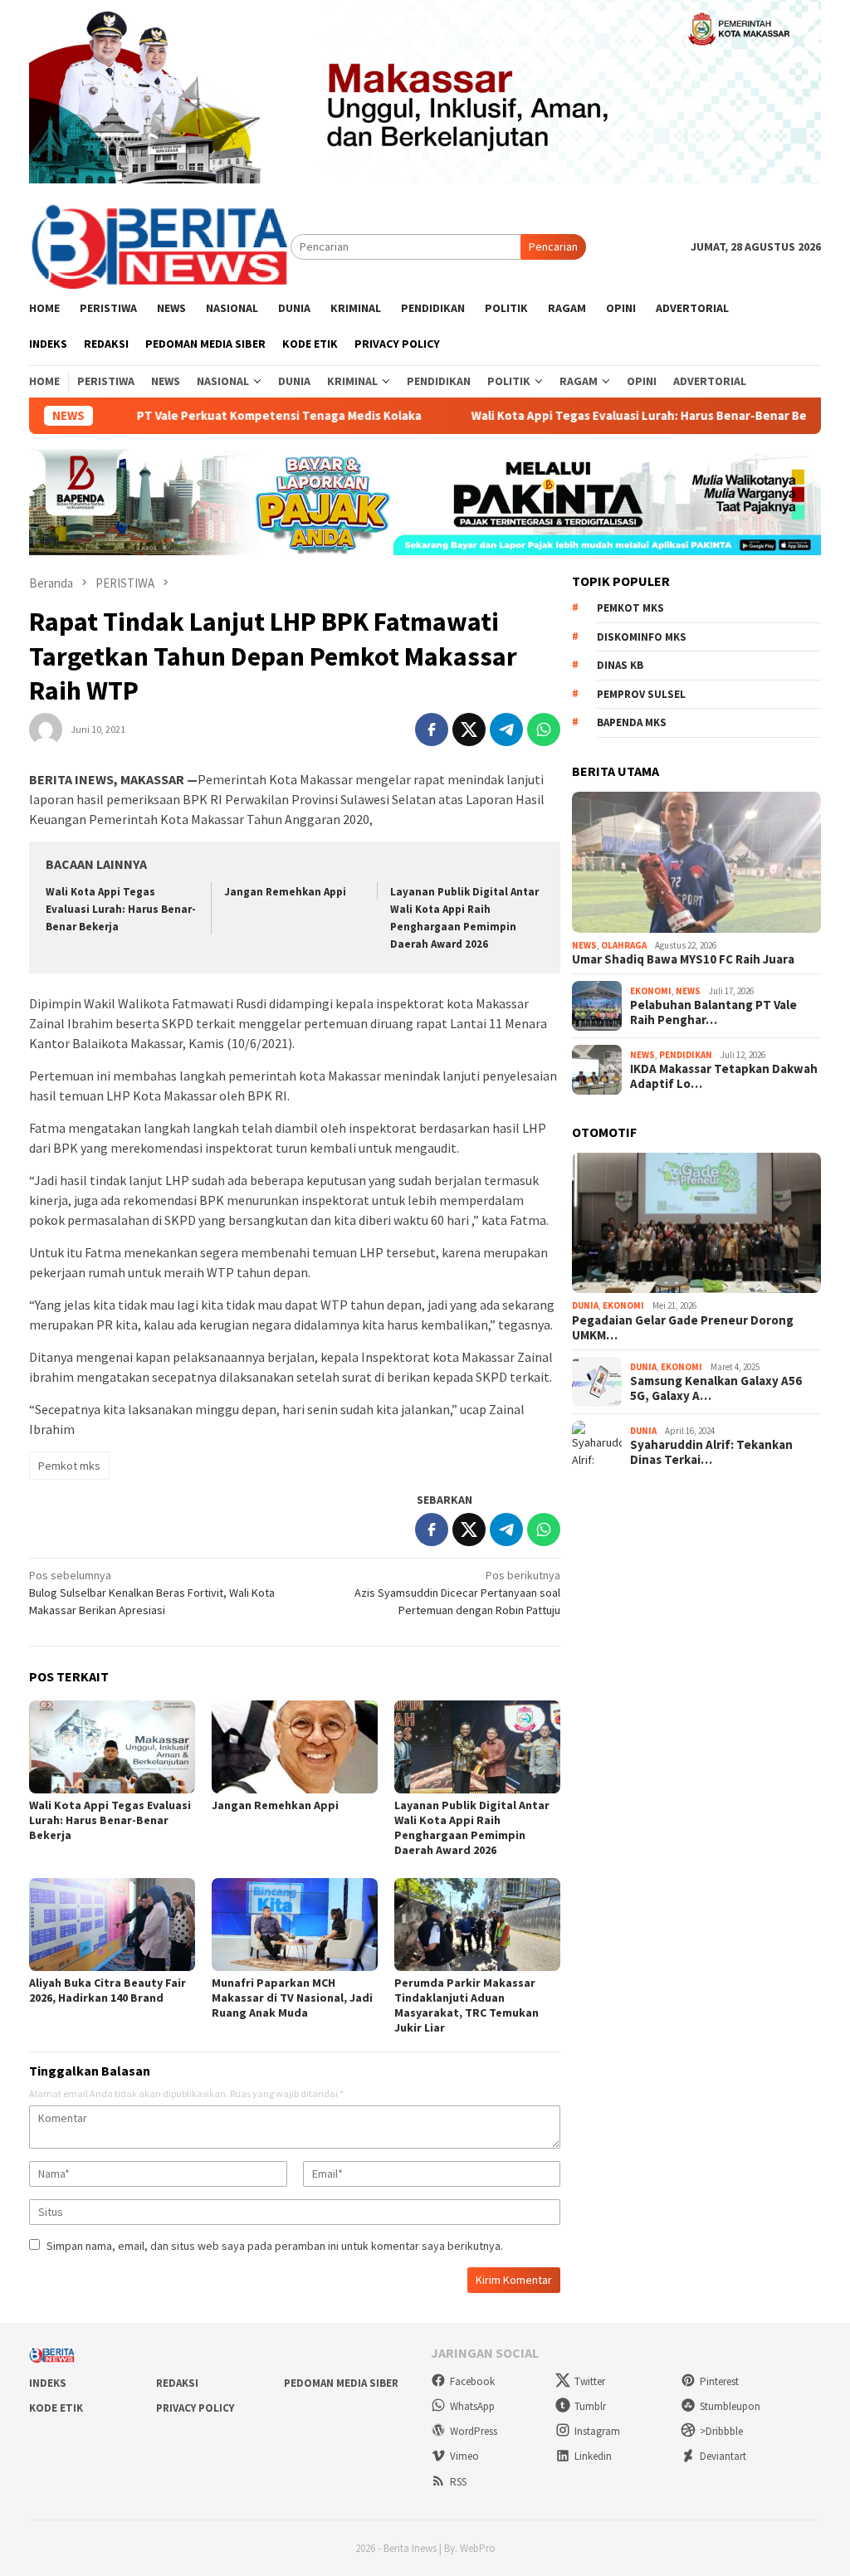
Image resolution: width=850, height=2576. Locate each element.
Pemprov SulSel (641, 694)
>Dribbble (721, 2431)
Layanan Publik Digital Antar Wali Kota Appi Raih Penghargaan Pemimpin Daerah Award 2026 (472, 1827)
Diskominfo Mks (642, 637)
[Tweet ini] (469, 729)
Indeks (48, 2383)
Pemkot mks (69, 1466)
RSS (458, 2482)
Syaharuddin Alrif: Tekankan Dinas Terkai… (711, 1452)
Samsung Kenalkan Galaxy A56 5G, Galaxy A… (716, 1388)
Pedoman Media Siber (341, 2383)
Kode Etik (56, 2408)
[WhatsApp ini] (544, 729)
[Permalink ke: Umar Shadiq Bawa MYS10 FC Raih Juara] (696, 862)
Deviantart (723, 2456)
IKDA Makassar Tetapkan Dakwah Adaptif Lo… (724, 1076)
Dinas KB (620, 665)
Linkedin (593, 2456)
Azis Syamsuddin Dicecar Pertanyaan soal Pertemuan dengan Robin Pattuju (457, 1593)
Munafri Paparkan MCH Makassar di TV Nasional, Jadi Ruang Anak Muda (292, 1998)
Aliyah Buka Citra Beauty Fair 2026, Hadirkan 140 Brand (107, 1990)
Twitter (590, 2381)
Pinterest (719, 2381)
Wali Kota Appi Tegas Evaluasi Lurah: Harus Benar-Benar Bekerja (601, 416)
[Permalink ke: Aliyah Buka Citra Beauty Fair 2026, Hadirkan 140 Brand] (112, 1925)
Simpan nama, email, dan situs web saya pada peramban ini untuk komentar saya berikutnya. (275, 2246)
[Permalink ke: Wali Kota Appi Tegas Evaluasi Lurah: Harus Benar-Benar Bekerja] (112, 1747)
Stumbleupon (730, 2406)
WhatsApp (472, 2406)
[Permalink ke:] (46, 728)
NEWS (584, 945)
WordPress (474, 2431)
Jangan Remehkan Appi (285, 892)
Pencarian (553, 246)
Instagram (597, 2431)
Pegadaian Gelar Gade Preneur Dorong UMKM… (683, 1328)
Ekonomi (651, 991)
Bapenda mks (632, 722)
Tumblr (590, 2406)
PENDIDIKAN (686, 1055)
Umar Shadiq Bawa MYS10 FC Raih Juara (683, 959)
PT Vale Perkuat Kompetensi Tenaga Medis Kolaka (226, 416)
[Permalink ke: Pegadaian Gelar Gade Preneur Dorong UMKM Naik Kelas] (696, 1223)
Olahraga (624, 945)
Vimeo (464, 2456)
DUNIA (585, 1305)
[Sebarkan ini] (432, 729)
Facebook (472, 2381)
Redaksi (177, 2383)
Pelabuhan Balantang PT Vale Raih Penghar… (713, 1012)
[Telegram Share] (506, 729)
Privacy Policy (195, 2408)
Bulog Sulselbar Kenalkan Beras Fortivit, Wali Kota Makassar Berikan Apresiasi (152, 1593)
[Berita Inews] (160, 246)
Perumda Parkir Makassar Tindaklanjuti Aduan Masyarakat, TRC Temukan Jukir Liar (467, 2005)
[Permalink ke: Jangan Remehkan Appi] (295, 1747)
